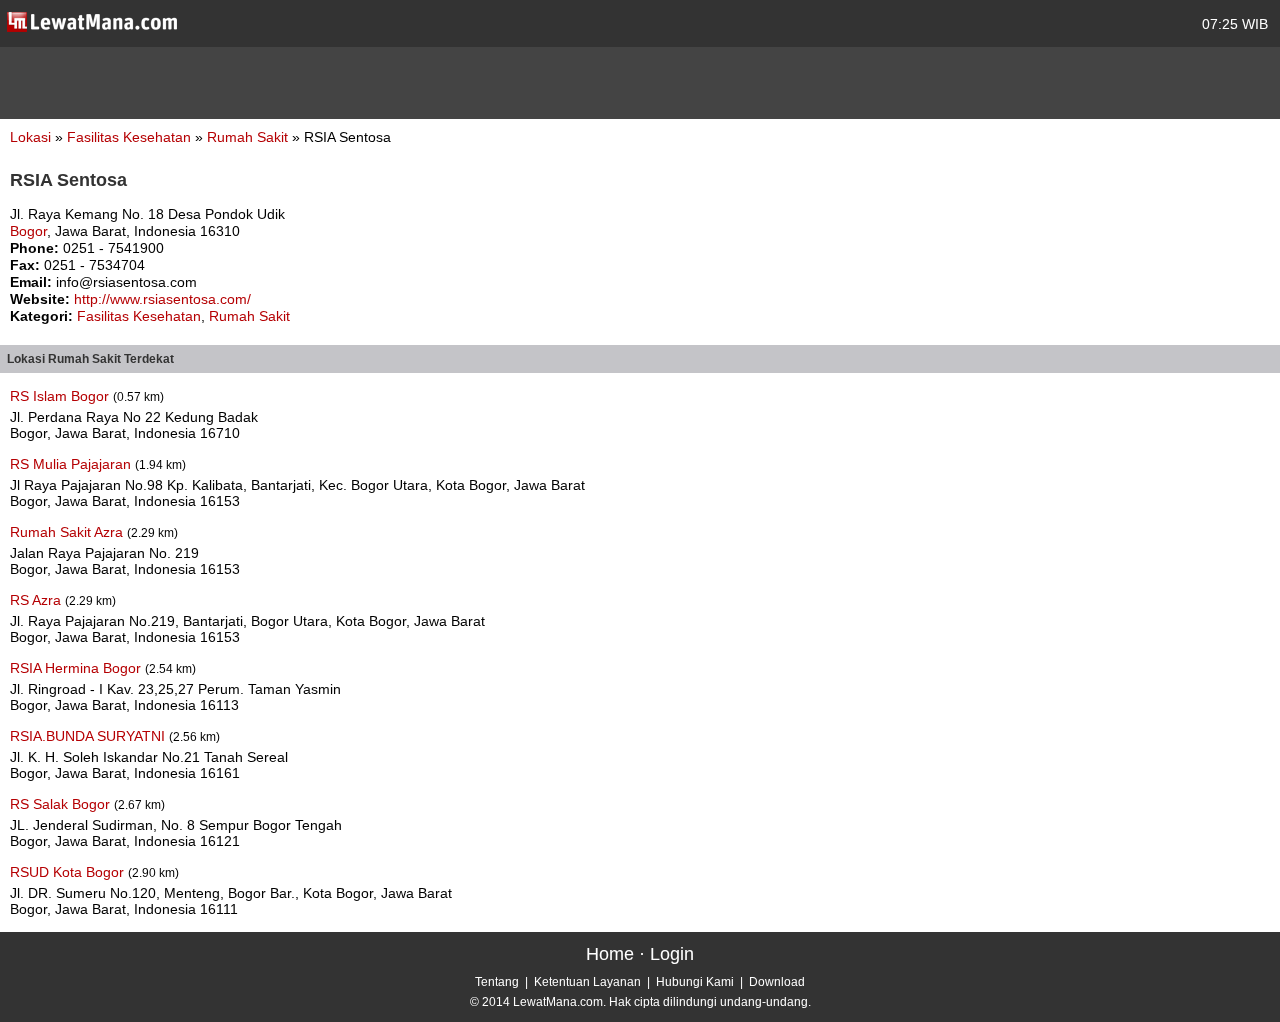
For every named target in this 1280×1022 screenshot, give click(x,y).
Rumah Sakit (249, 137)
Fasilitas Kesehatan (131, 137)
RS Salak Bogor (62, 804)
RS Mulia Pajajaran (72, 464)
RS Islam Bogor (61, 396)
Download (777, 982)
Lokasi (30, 137)
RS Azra (37, 600)
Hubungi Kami (695, 982)
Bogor (28, 231)
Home (610, 954)
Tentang (497, 982)
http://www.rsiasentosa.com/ (162, 299)
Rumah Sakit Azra (68, 532)
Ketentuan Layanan (587, 982)
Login (672, 954)
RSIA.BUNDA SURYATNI (89, 736)
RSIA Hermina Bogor (77, 668)
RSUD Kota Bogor (69, 872)
